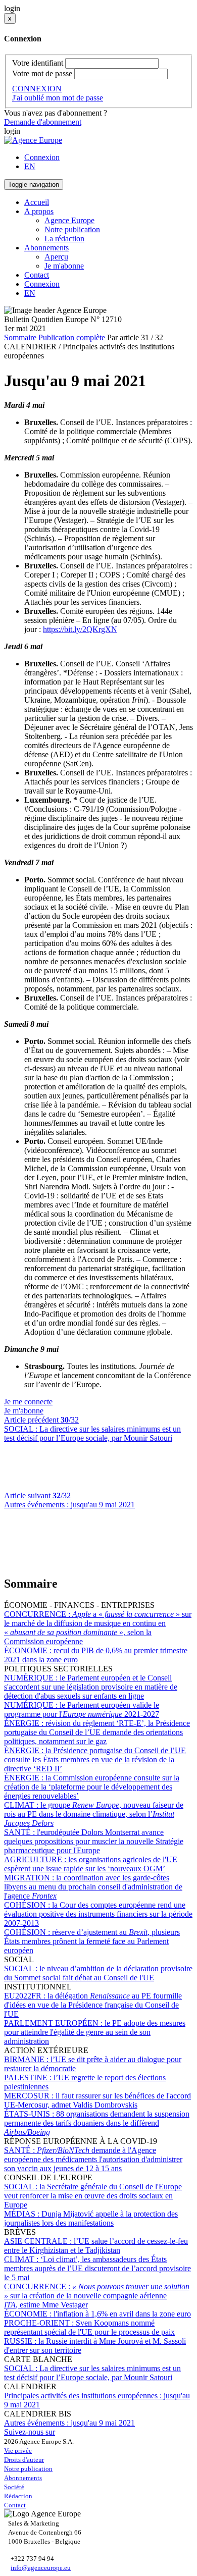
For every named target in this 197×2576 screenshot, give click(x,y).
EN (30, 166)
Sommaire (20, 337)
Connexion (42, 157)
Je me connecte (28, 1402)
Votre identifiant (38, 63)
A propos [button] (39, 211)
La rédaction (64, 239)
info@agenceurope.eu (41, 2568)
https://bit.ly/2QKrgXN (80, 629)
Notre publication (72, 229)
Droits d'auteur (24, 2460)
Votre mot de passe (42, 73)
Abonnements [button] (46, 248)
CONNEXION (37, 89)
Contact (37, 275)
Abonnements (23, 2478)
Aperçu (56, 257)
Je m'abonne (64, 266)
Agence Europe (69, 220)
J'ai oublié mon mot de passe (58, 98)
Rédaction (18, 2496)
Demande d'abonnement (43, 122)
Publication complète (72, 337)
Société (14, 2487)
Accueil (37, 202)
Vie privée (18, 2451)
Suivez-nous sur (30, 2432)
